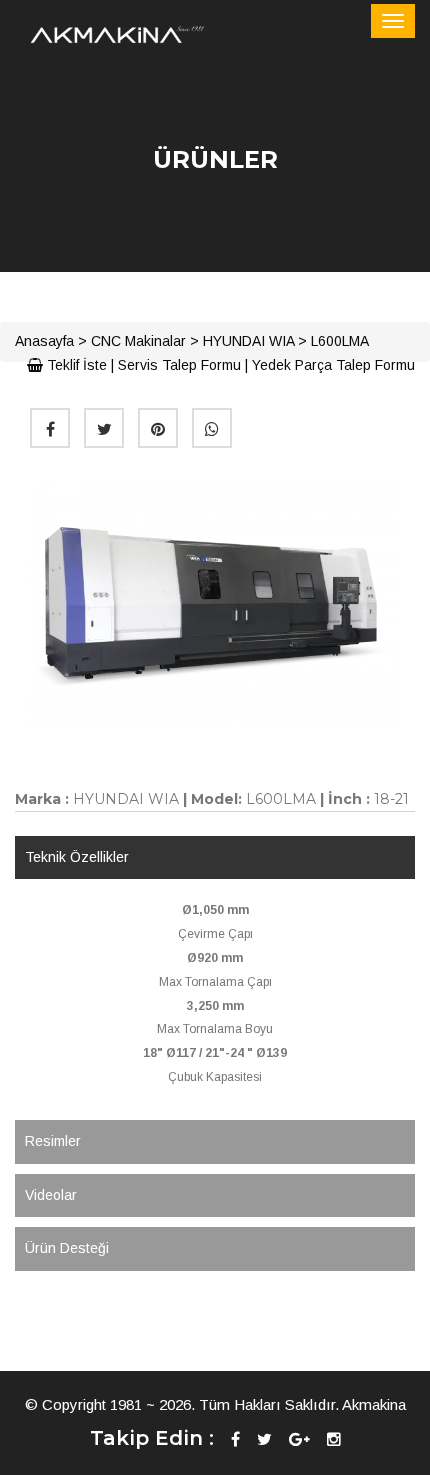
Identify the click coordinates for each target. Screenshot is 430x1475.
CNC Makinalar (138, 341)
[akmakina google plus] (299, 1439)
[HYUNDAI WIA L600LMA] (215, 605)
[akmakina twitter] (264, 1439)
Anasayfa (44, 341)
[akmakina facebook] (235, 1439)
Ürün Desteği (67, 1248)
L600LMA (340, 341)
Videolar (51, 1195)
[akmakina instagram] (334, 1439)
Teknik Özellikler (77, 857)
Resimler (53, 1141)
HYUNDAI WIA (248, 341)
